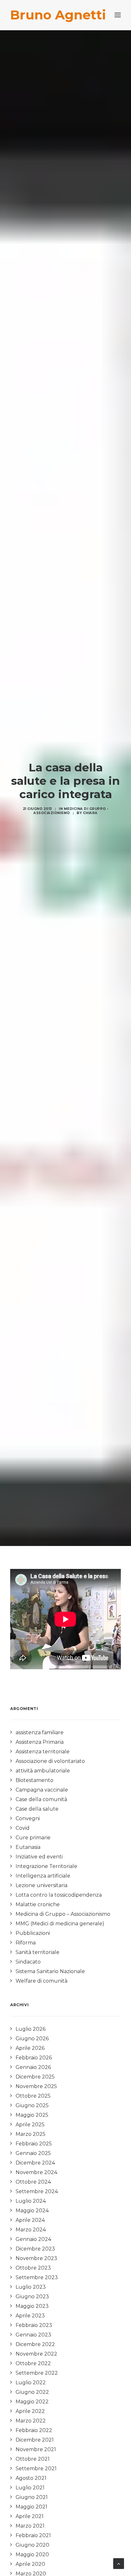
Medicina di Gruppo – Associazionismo (63, 1914)
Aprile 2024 (30, 2220)
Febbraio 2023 (34, 2325)
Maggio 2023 (32, 2306)
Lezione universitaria (41, 1885)
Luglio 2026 (31, 2029)
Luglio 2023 (31, 2287)
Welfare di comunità (41, 1981)
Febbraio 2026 (34, 2058)
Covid (23, 1828)
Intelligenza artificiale (43, 1876)
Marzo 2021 (30, 2526)
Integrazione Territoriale (46, 1866)
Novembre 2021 (36, 2449)
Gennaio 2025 (33, 2153)
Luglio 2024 (31, 2201)
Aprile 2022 (30, 2411)
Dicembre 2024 (35, 2163)
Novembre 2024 (36, 2172)
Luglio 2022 (31, 2383)
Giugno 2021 (32, 2497)
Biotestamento (34, 1780)
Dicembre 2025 (35, 2077)
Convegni (28, 1818)
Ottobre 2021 (33, 2459)
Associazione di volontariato (50, 1761)
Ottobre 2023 (33, 2268)
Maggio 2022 (32, 2402)
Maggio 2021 (31, 2507)
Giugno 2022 (32, 2392)
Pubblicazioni (33, 1933)
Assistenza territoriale (43, 1752)
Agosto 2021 (31, 2478)
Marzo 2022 (31, 2421)
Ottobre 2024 (33, 2182)
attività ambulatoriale (43, 1771)
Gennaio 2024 (33, 2239)
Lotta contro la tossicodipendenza (59, 1895)
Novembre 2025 (36, 2086)
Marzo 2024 (31, 2230)
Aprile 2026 (30, 2048)
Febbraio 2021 (33, 2535)
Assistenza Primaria (40, 1742)
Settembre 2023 (37, 2277)
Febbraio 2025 (34, 2144)
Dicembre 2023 (35, 2249)
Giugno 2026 (32, 2039)
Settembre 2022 (37, 2373)
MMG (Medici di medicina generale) (60, 1924)
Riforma (26, 1943)
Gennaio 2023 (33, 2335)
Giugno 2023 (32, 2297)
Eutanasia (28, 1847)
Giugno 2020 (32, 2545)
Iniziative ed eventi (39, 1857)
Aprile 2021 (30, 2516)
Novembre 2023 (36, 2258)
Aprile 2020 (30, 2564)
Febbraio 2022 (34, 2430)
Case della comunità (41, 1799)
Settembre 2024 (37, 2191)
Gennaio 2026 (33, 2067)
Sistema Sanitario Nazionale (50, 1971)
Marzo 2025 (31, 2134)
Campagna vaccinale (42, 1790)
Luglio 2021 (30, 2488)
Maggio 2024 (32, 2211)
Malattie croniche (38, 1904)
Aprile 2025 (30, 2125)
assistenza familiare (40, 1732)
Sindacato (28, 1962)
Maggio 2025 (32, 2115)
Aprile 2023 (30, 2316)
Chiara (90, 813)
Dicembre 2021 (35, 2440)
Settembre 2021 (36, 2469)
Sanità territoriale (38, 1952)
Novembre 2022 (36, 2354)
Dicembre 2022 (35, 2344)
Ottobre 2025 (33, 2096)
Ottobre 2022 (33, 2363)
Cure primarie (33, 1838)
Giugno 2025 (32, 2105)
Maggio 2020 (32, 2555)
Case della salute (37, 1809)
